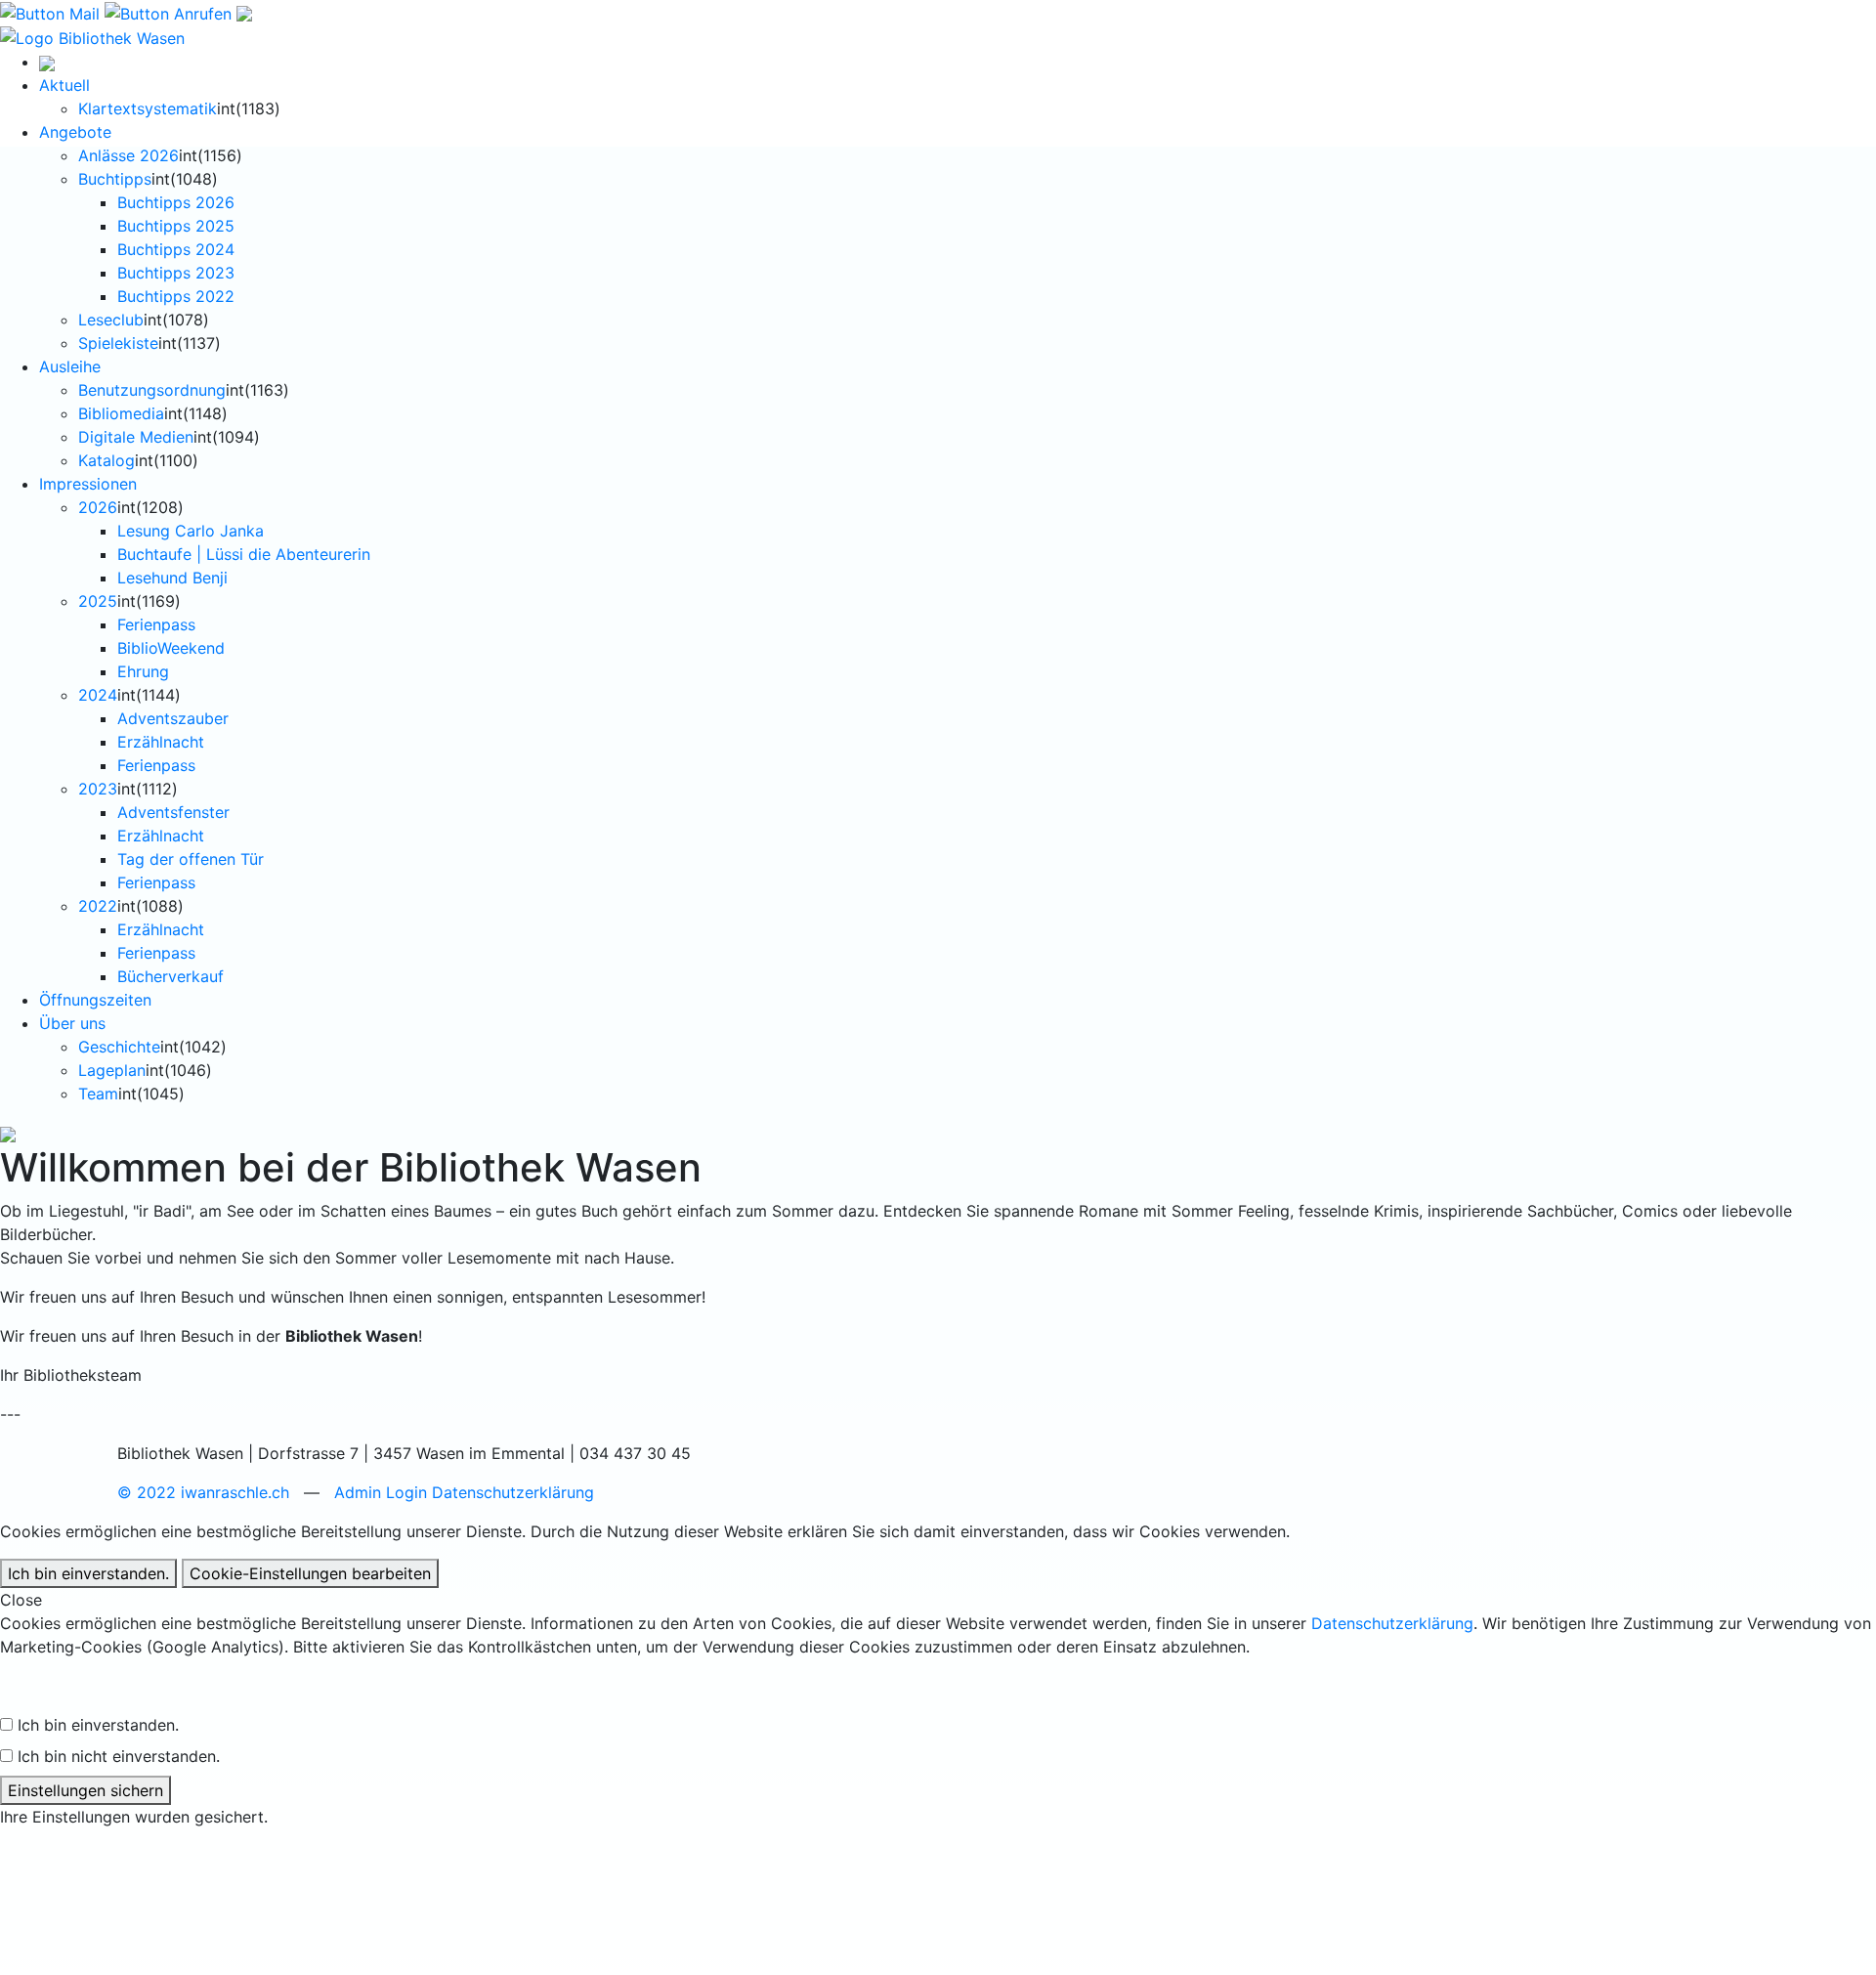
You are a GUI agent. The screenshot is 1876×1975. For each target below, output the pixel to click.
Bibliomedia (121, 413)
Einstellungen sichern (85, 1790)
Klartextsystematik (148, 108)
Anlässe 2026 (128, 155)
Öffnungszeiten (95, 1000)
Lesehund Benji (172, 578)
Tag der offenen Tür (191, 859)
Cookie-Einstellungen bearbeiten (310, 1573)
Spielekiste (118, 343)
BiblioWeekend (171, 648)
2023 (98, 789)
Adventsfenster (173, 812)
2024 (98, 695)
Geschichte (119, 1047)
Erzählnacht (161, 742)
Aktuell (64, 85)
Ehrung (143, 671)
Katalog (107, 460)
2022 (98, 906)
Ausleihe (70, 366)
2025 (98, 601)
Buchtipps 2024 (176, 249)
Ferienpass (156, 624)
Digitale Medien (136, 437)
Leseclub (111, 320)
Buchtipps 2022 (176, 296)
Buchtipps (115, 179)
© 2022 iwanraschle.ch (203, 1492)
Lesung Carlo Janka (191, 531)
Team (98, 1094)
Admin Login (381, 1492)
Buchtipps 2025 (176, 226)
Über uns (72, 1023)
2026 (98, 507)
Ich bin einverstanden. (88, 1573)
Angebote (75, 132)
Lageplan (112, 1070)
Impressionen (88, 484)
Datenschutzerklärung (513, 1492)
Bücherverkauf (171, 976)
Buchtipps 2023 (176, 273)
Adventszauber (173, 718)
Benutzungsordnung (152, 390)
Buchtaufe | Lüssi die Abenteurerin (244, 554)
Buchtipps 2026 (176, 202)
